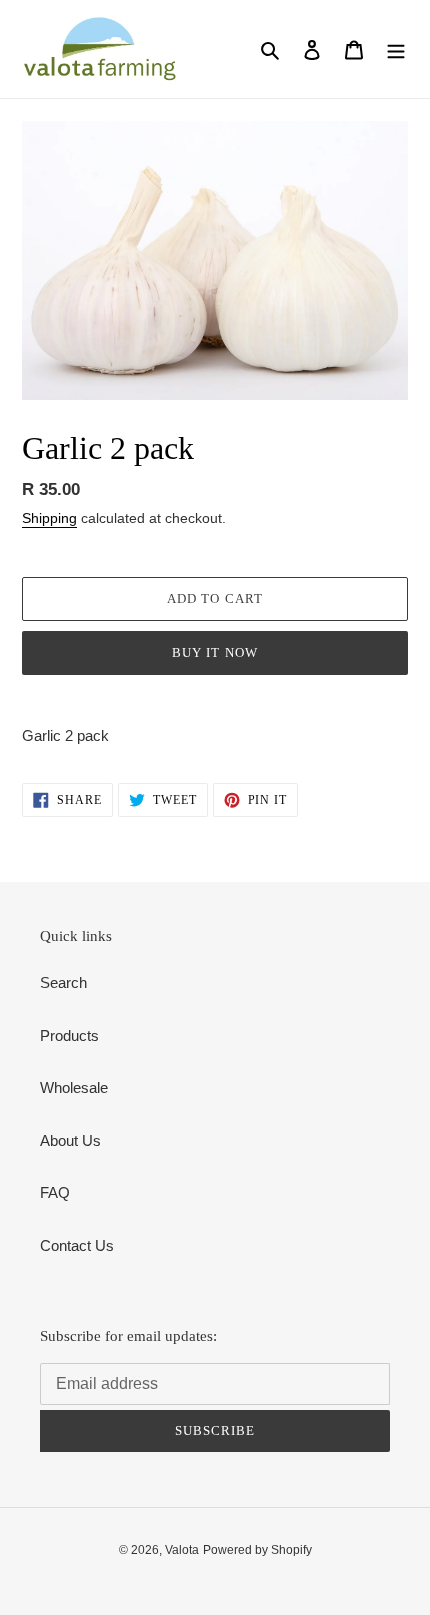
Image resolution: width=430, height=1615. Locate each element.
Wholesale (74, 1087)
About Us (70, 1140)
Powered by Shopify (257, 1550)
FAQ (55, 1192)
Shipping (49, 518)
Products (69, 1035)
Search (63, 982)
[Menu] (396, 49)
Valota (182, 1550)
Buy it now (214, 652)
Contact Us (77, 1245)
